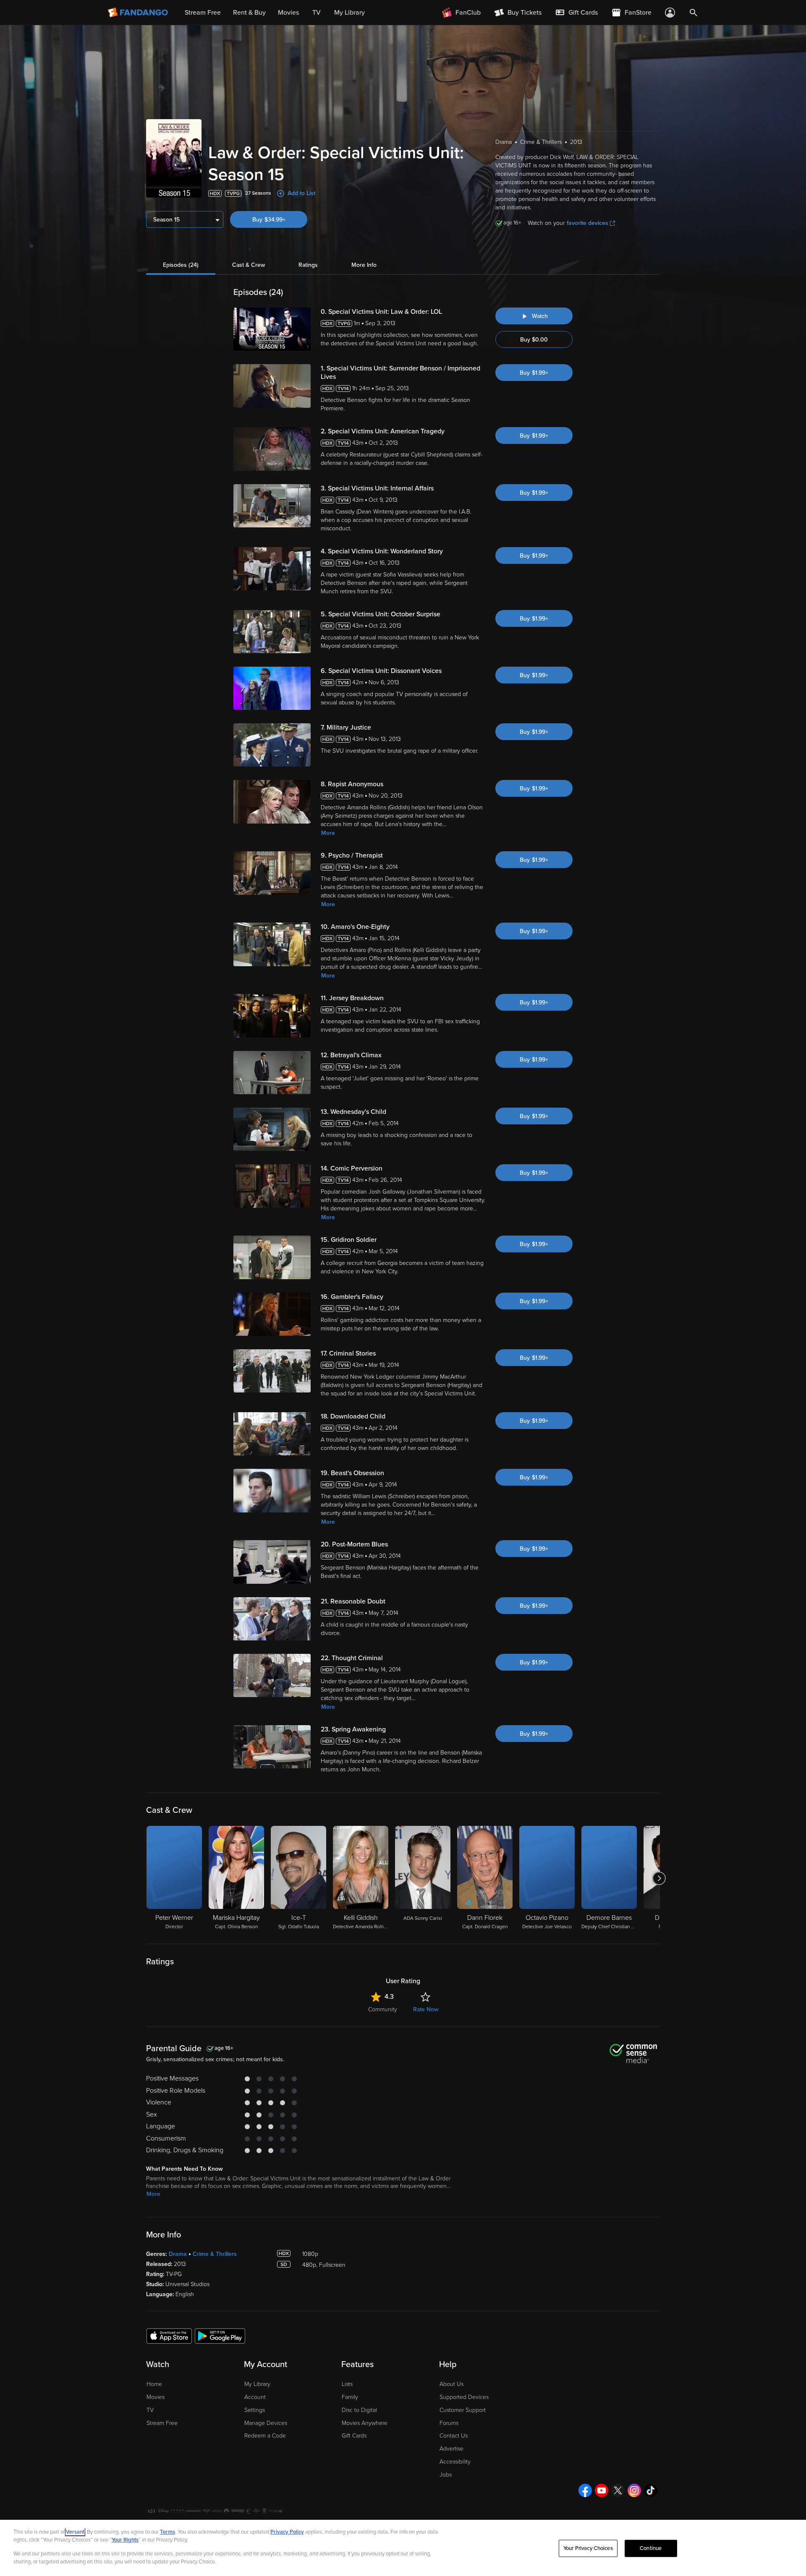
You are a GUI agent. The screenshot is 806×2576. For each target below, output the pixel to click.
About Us (451, 2384)
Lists (347, 2384)
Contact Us (454, 2436)
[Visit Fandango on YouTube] (602, 2490)
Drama (178, 2254)
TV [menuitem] (317, 13)
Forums (449, 2423)
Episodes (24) (181, 265)
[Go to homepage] (139, 13)
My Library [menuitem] (349, 13)
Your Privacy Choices (588, 2548)
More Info (364, 265)
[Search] (693, 13)
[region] (403, 2548)
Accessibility (455, 2462)
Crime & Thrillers (215, 2254)
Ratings (308, 265)
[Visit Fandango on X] (618, 2490)
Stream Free (162, 2423)
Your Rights (125, 2540)
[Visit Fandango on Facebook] (585, 2490)
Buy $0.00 (534, 340)
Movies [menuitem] (288, 13)
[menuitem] (576, 13)
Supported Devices (464, 2397)
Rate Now (426, 2009)
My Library (257, 2384)
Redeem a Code (265, 2436)
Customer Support (463, 2410)
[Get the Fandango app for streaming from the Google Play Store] (220, 2336)
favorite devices (587, 223)
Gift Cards (354, 2436)
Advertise (451, 2449)
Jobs (446, 2475)
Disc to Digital (359, 2410)
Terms (167, 2532)
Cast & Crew (249, 265)
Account (255, 2397)
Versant (75, 2532)
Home (154, 2384)
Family (350, 2397)
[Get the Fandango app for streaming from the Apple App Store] (169, 2336)
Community (383, 2009)
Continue (651, 2548)
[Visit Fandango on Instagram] (634, 2490)
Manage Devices (266, 2423)
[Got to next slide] (659, 1878)
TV (150, 2410)
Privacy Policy (287, 2532)
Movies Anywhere (365, 2423)
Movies (156, 2397)
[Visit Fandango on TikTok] (651, 2490)
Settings (255, 2410)
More (328, 833)
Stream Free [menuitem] (203, 13)
